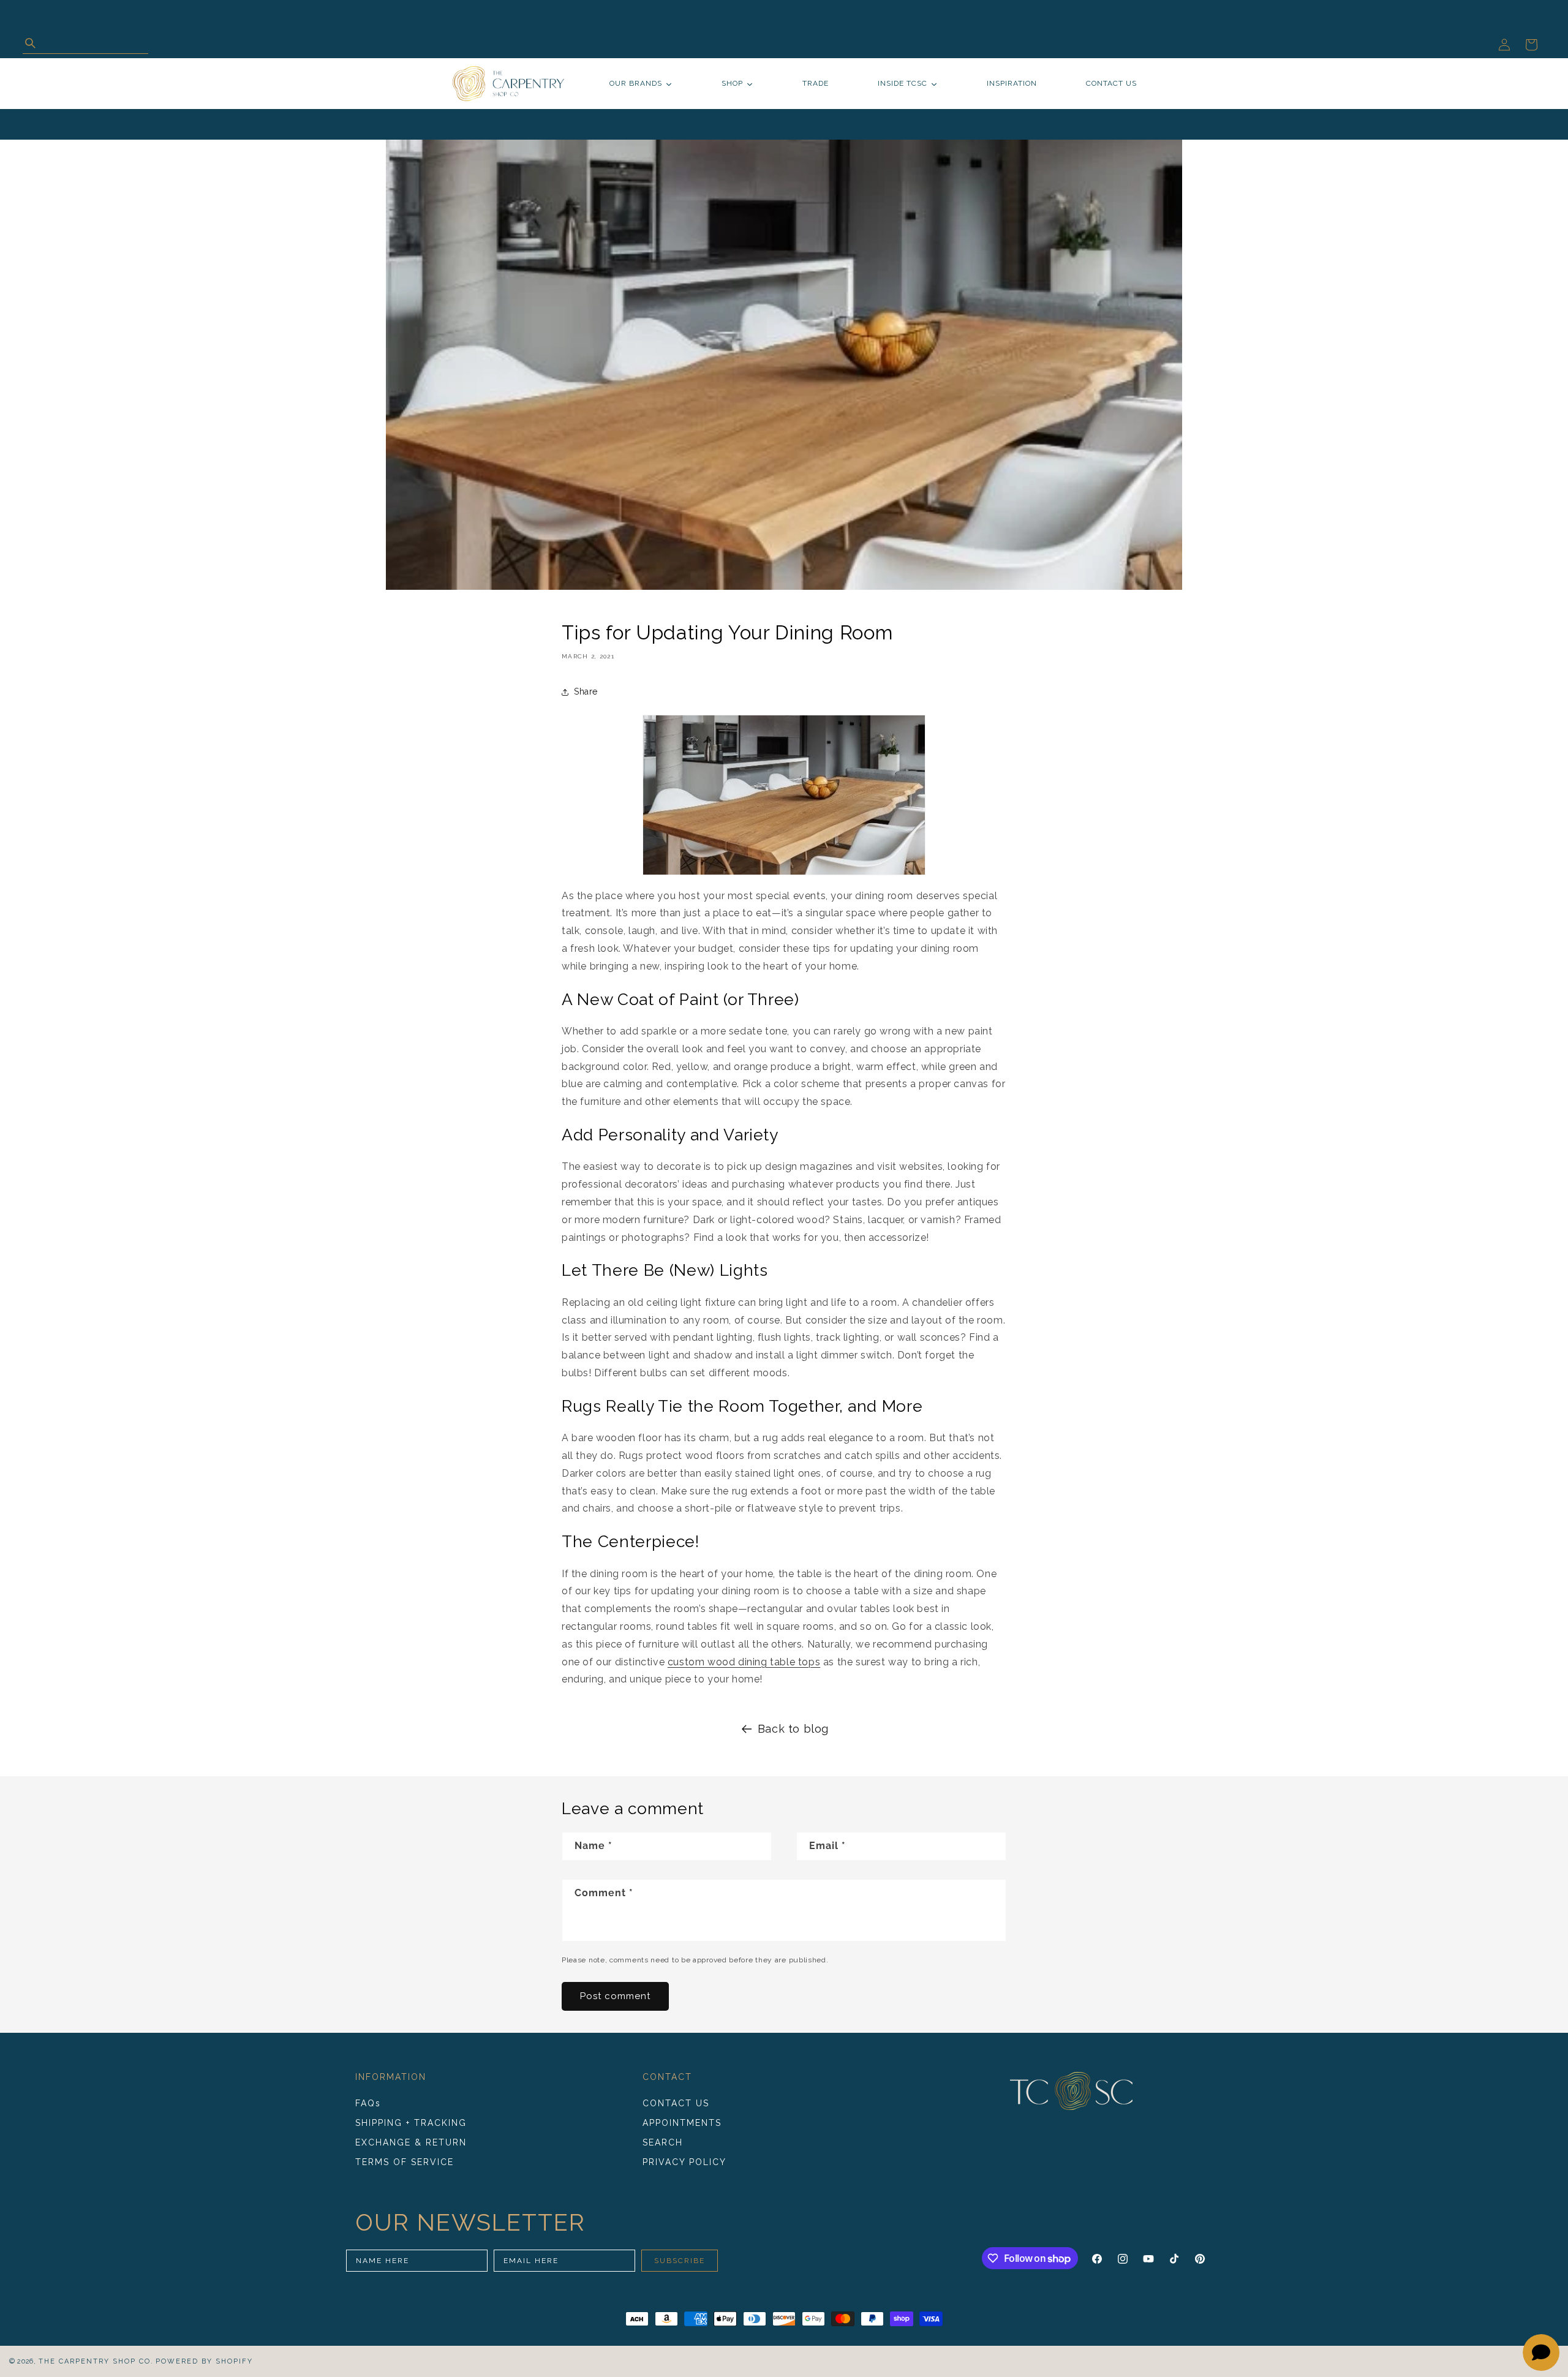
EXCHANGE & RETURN (411, 2142)
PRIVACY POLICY (684, 2162)
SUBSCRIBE (680, 2261)
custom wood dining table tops (744, 1662)
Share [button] (586, 691)
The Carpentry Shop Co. (96, 2361)
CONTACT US (676, 2104)
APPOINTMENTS (682, 2123)
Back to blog (793, 1729)
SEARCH (663, 2142)
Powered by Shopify (204, 2361)
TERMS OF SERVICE (405, 2162)
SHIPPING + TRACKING (411, 2123)
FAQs (368, 2104)
